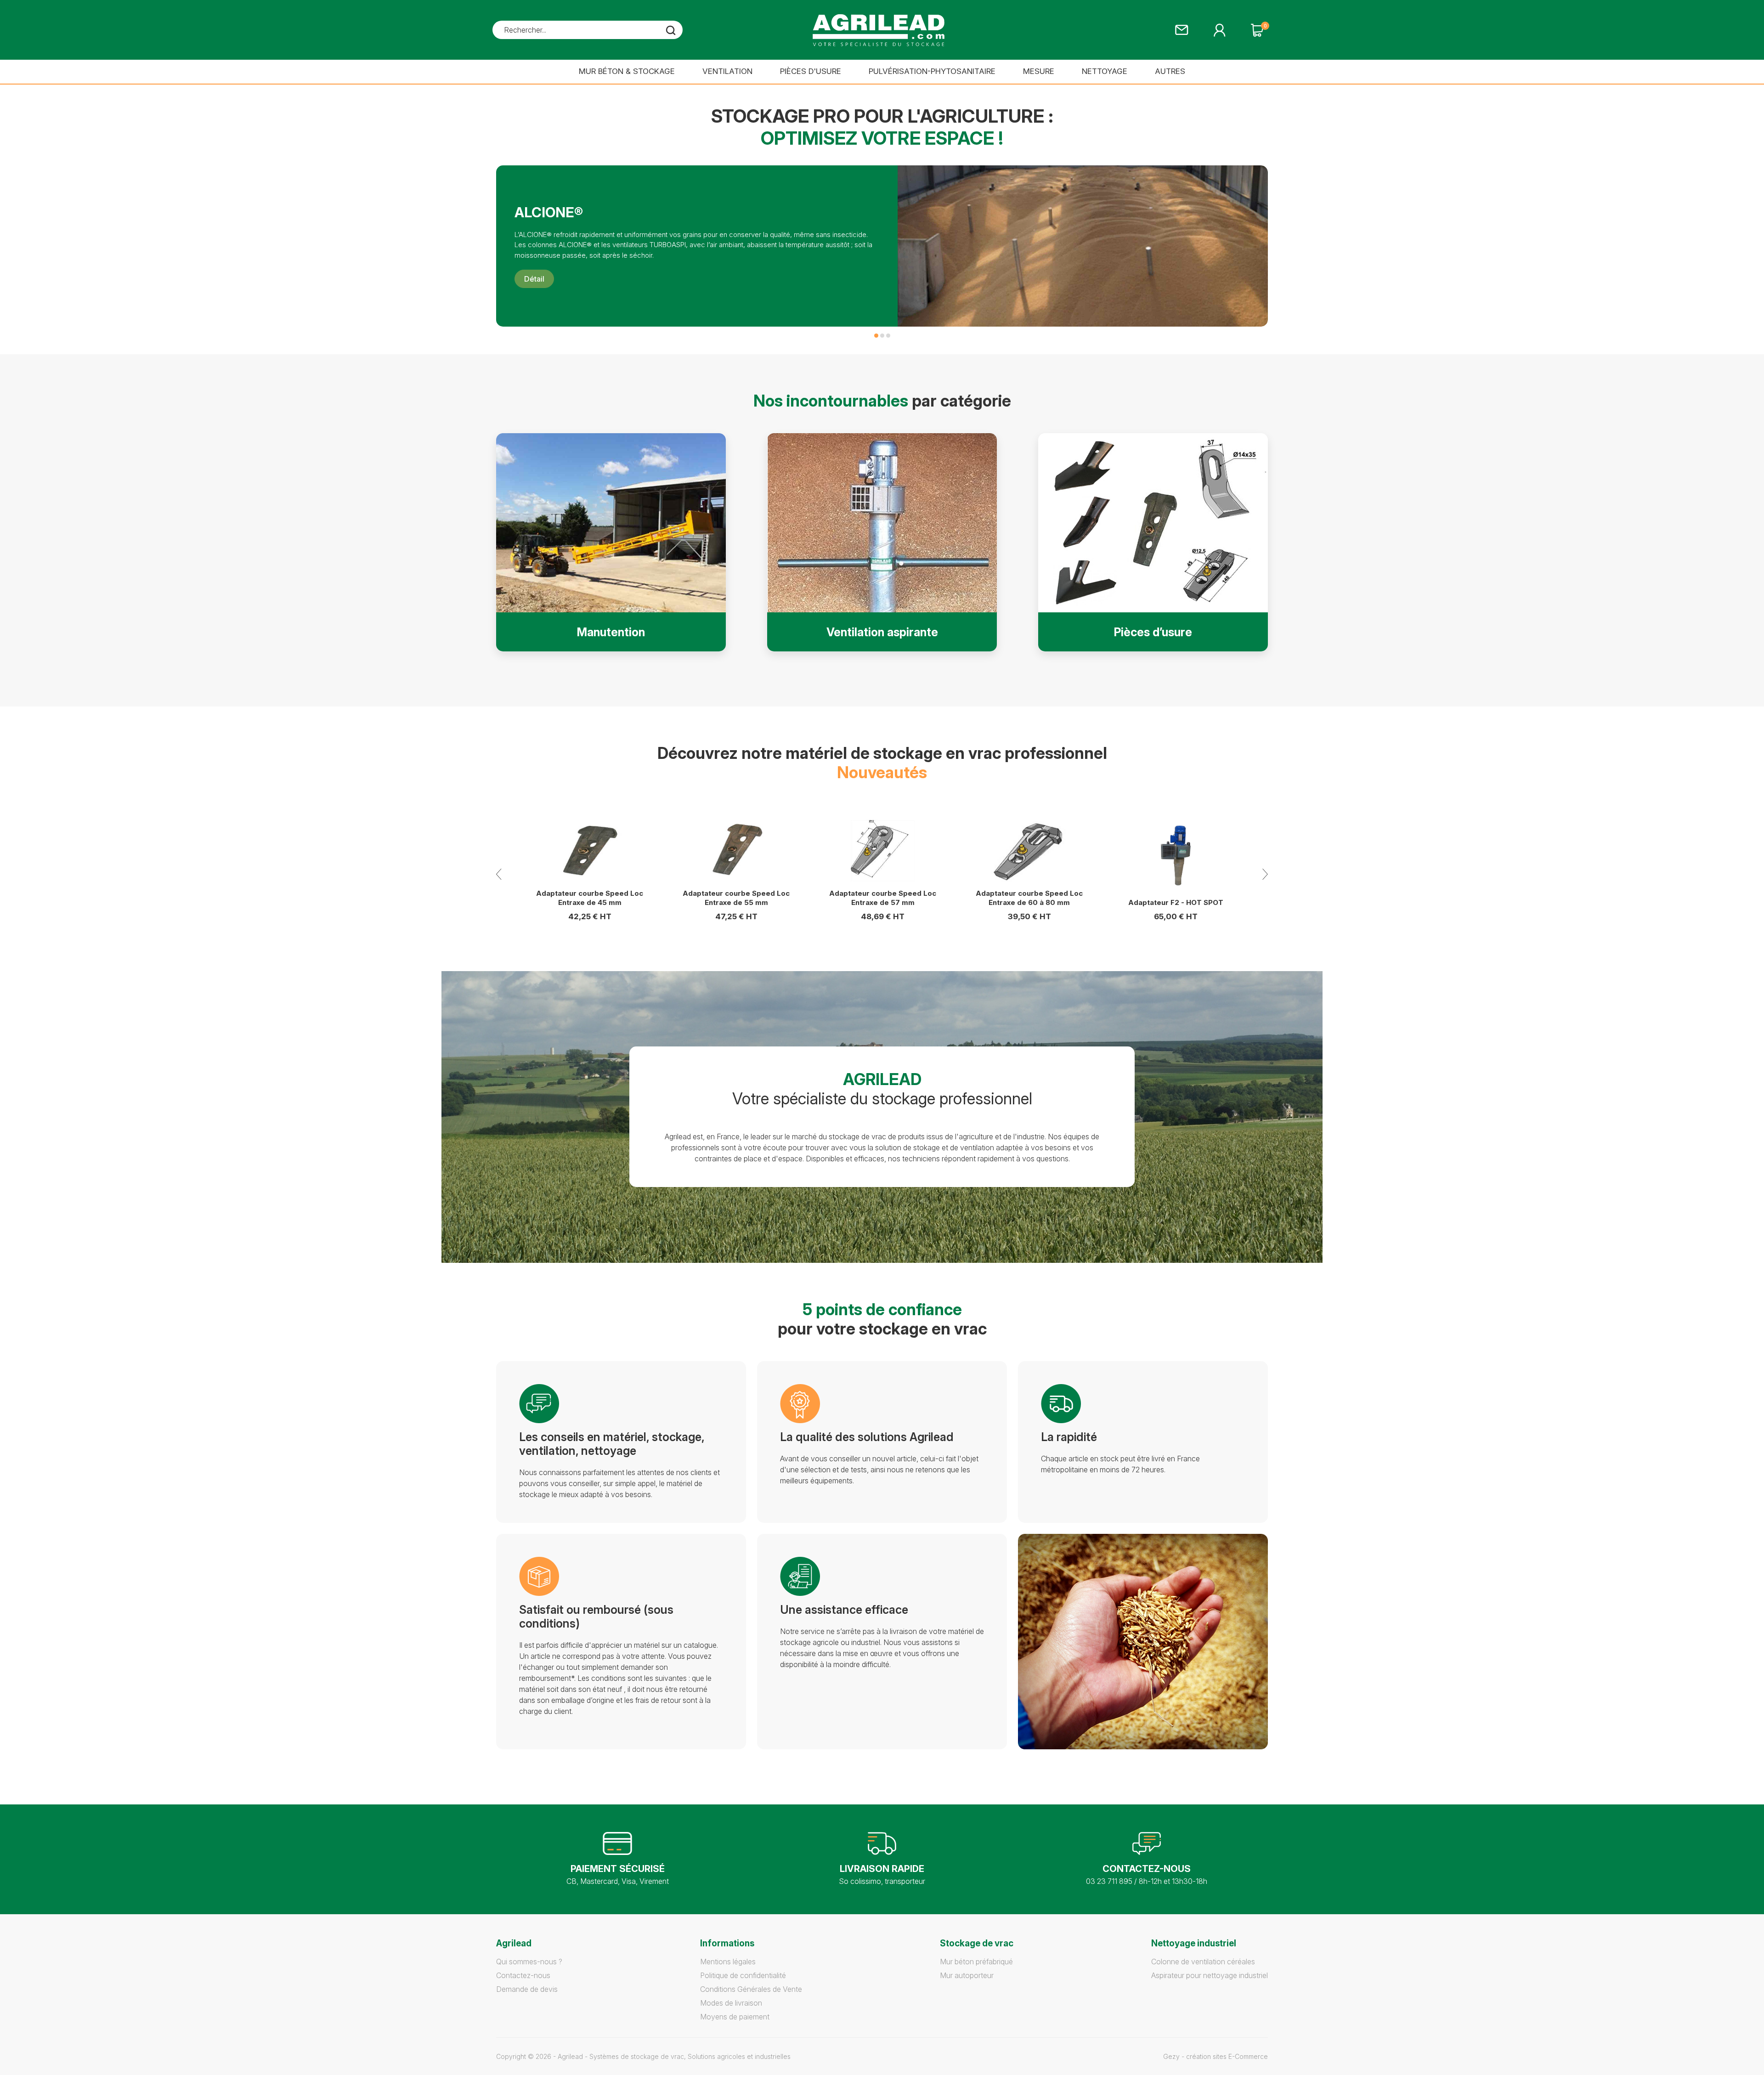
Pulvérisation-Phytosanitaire (932, 71)
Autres (1170, 71)
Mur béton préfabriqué (976, 1962)
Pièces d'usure (811, 71)
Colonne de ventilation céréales (1203, 1962)
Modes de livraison (731, 2003)
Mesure (1039, 71)
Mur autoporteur (967, 1975)
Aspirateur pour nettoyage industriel (1210, 1975)
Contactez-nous (523, 1975)
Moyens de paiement (735, 2017)
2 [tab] (882, 336)
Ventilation (727, 71)
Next (1265, 874)
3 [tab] (888, 336)
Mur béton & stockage (627, 71)
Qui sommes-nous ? (529, 1962)
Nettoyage (1105, 71)
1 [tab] (876, 336)
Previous (499, 874)
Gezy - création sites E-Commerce (1216, 2056)
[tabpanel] (882, 246)
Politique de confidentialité (743, 1975)
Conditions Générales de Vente (751, 1989)
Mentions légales (728, 1962)
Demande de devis (527, 1989)
